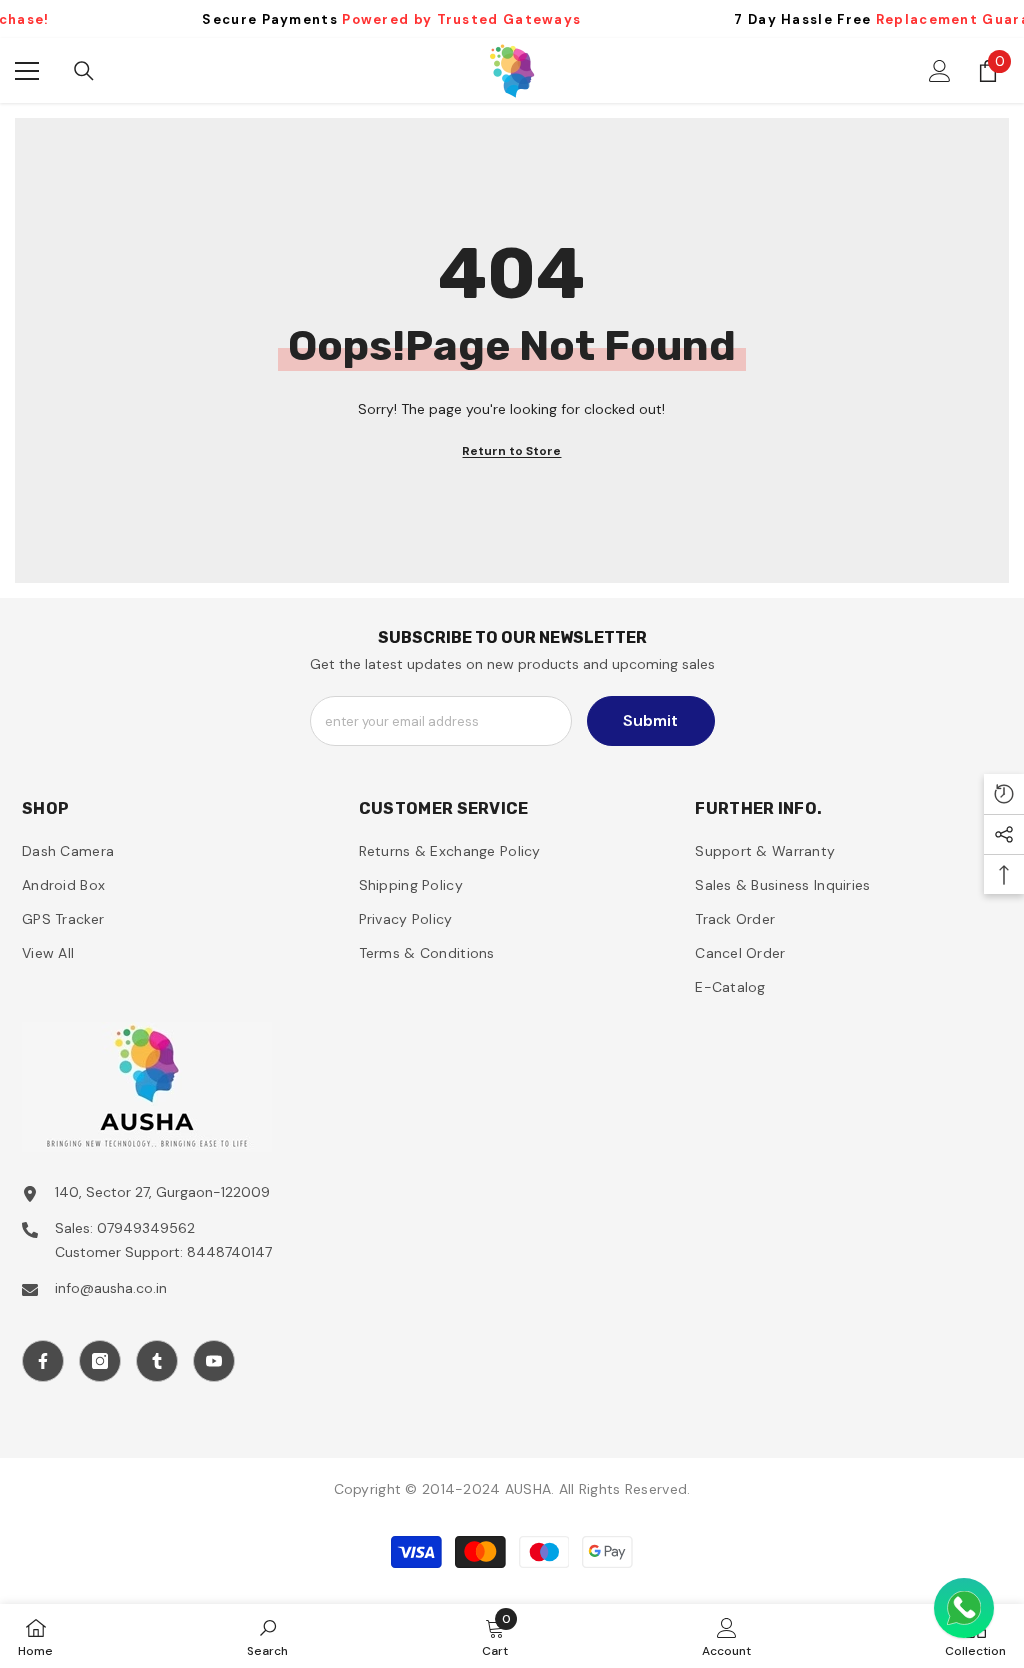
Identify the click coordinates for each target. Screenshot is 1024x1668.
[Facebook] (43, 1361)
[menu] (27, 71)
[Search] (84, 71)
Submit (650, 720)
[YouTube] (214, 1361)
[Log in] (940, 71)
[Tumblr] (157, 1361)
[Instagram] (100, 1361)
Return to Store (511, 451)
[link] (267, 1636)
